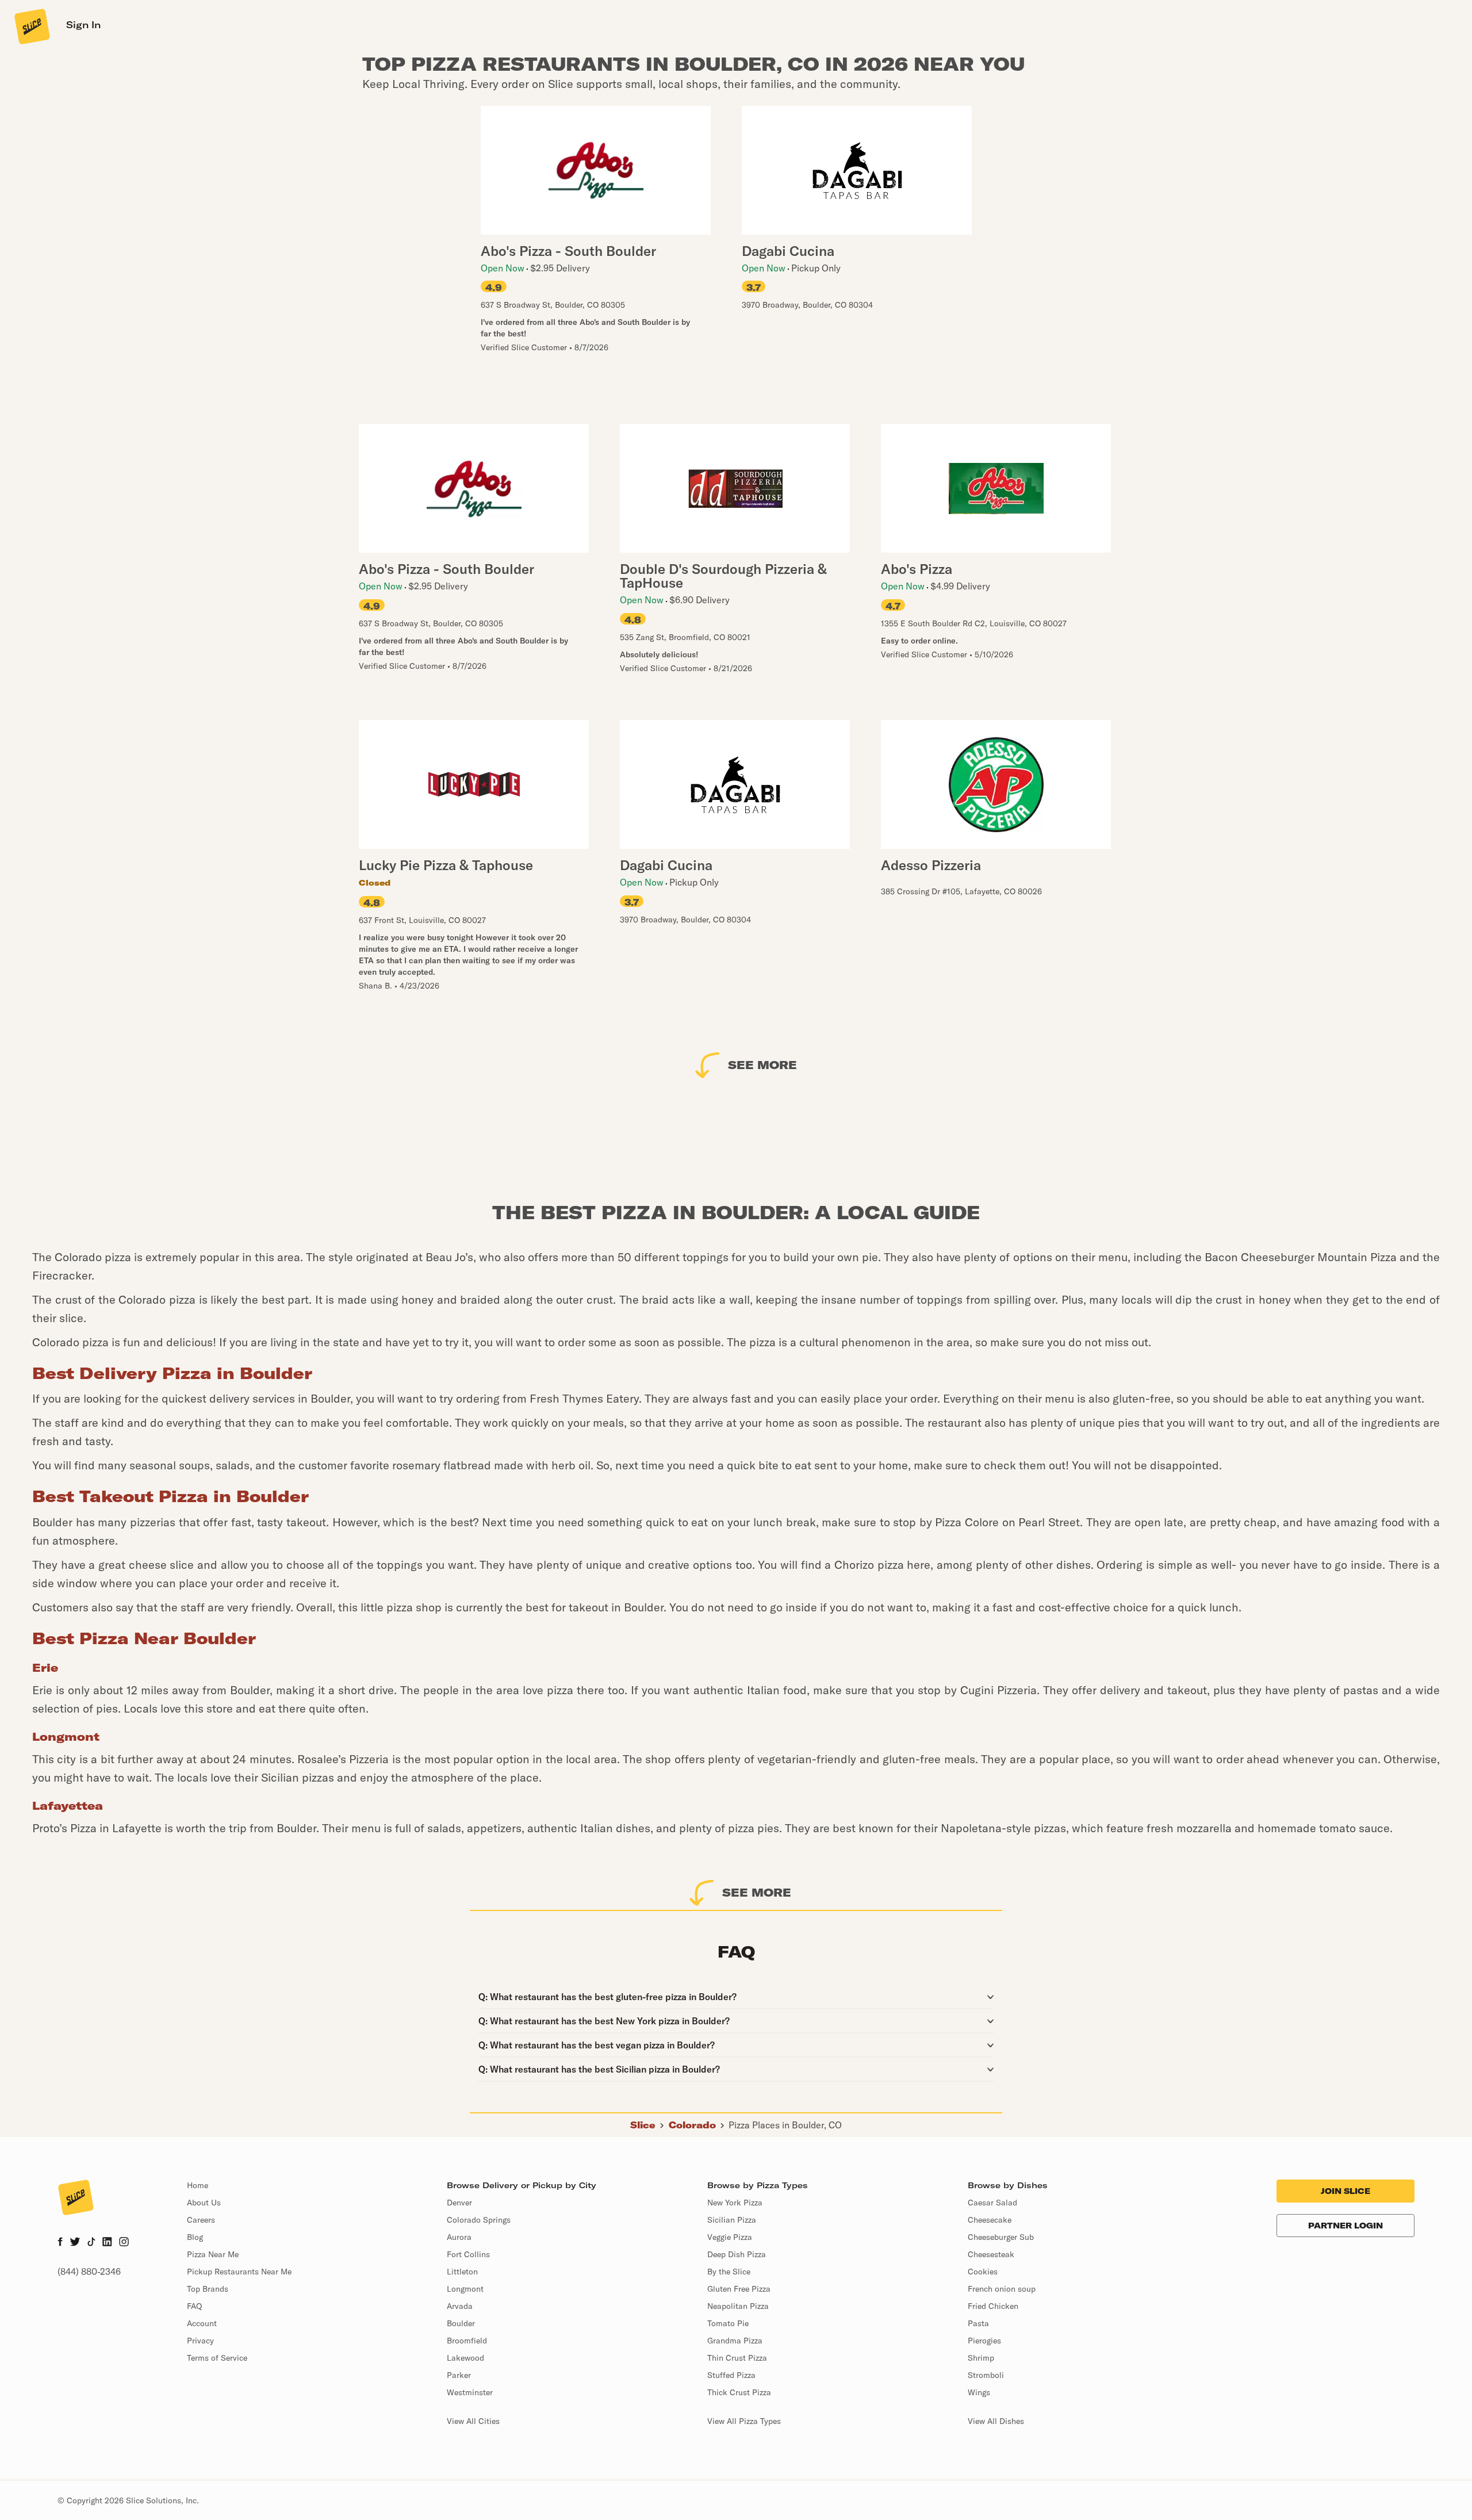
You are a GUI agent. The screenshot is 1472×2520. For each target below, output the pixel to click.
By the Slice (729, 2272)
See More (762, 1065)
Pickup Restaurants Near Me (239, 2272)
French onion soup (1002, 2289)
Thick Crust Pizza (739, 2392)
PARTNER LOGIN (1345, 2226)
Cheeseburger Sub (1001, 2237)
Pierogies (984, 2341)
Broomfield (467, 2341)
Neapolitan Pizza (738, 2306)
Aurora (459, 2237)
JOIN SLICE (1345, 2191)
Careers (201, 2220)
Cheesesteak (991, 2254)
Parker (459, 2375)
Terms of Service (217, 2358)
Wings (979, 2392)
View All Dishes (996, 2421)
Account (202, 2323)
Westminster (470, 2392)
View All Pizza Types (744, 2421)
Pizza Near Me (213, 2254)
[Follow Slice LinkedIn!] (107, 2243)
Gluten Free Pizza (739, 2289)
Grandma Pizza (735, 2341)
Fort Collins (468, 2254)
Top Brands (208, 2289)
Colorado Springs (479, 2220)
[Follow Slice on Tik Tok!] (91, 2243)
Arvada (460, 2306)
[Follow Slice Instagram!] (124, 2243)
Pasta (978, 2323)
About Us (204, 2203)
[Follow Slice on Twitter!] (75, 2243)
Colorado (692, 2125)
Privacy (200, 2341)
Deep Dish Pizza (737, 2254)
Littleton (462, 2272)
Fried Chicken (993, 2306)
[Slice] (31, 26)
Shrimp (981, 2358)
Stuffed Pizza (731, 2375)
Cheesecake (990, 2220)
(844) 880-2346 (89, 2272)
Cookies (983, 2272)
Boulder (461, 2323)
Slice (643, 2125)
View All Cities (473, 2421)
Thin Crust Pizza (737, 2358)
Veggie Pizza (730, 2237)
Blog (195, 2237)
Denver (459, 2203)
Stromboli (986, 2375)
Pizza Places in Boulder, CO (785, 2125)
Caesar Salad (992, 2203)
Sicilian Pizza (732, 2220)
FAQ (194, 2306)
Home (198, 2185)
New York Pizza (735, 2203)
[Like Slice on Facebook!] (60, 2243)
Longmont (465, 2289)
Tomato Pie (728, 2323)
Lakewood (465, 2358)
